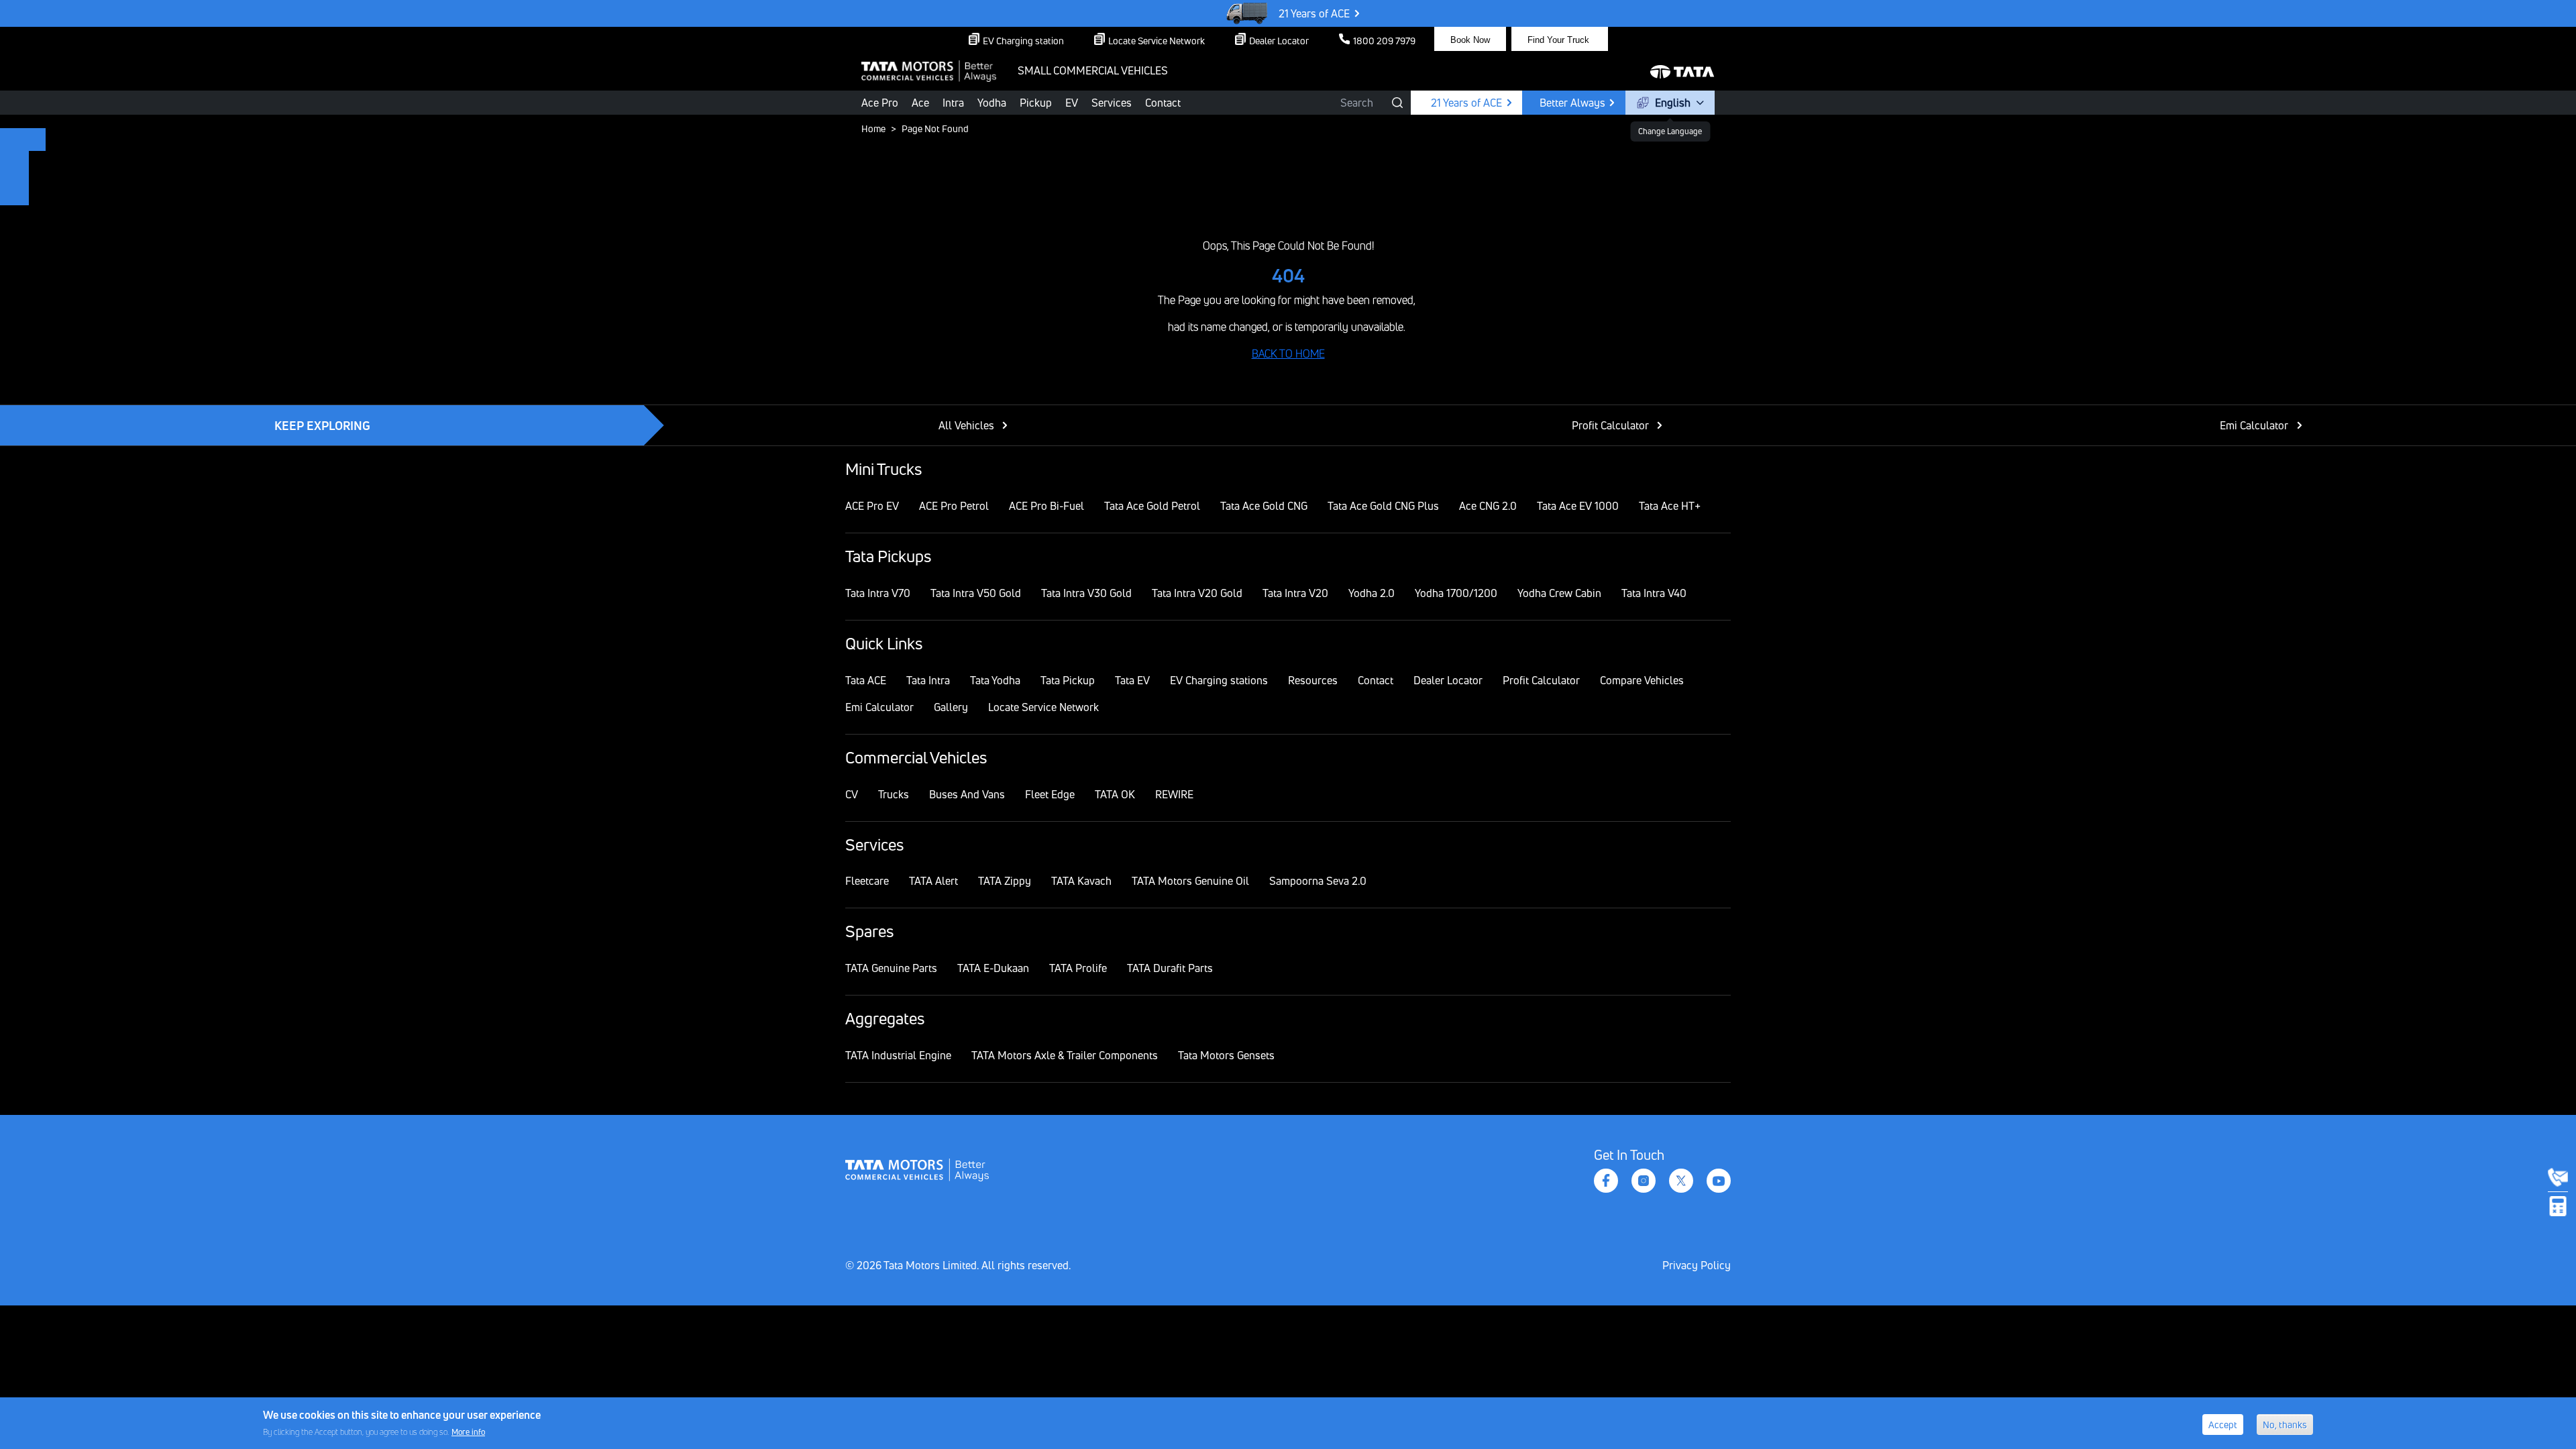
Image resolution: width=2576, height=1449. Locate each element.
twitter (1681, 1181)
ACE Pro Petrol (954, 506)
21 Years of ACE (1314, 13)
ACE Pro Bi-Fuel (1046, 506)
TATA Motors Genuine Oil (1190, 881)
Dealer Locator (1279, 41)
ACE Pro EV (872, 506)
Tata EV (1132, 680)
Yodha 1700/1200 (1456, 593)
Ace (920, 103)
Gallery (951, 707)
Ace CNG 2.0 (1488, 506)
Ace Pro (880, 103)
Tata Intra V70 (878, 593)
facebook (1606, 1181)
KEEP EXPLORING (322, 425)
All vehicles (966, 425)
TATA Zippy (1005, 881)
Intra (953, 103)
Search (1357, 103)
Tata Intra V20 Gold (1197, 593)
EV (1072, 103)
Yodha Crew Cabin (1559, 593)
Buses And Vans (967, 794)
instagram (1644, 1181)
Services (1112, 103)
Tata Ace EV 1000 (1578, 506)
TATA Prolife (1078, 968)
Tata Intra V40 (1654, 593)
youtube (1719, 1181)
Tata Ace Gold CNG (1264, 506)
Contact (1163, 103)
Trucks (894, 794)
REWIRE (1174, 794)
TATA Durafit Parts (1170, 968)
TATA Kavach (1081, 881)
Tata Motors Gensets (1226, 1055)
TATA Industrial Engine (898, 1055)
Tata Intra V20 (1295, 593)
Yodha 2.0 (1372, 593)
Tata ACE (866, 680)
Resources (1313, 680)
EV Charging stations (1219, 680)
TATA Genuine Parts (891, 968)
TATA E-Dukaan (993, 968)
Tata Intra (928, 680)
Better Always (1572, 103)
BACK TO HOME (1288, 354)
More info (468, 1431)
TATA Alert (933, 881)
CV (852, 794)
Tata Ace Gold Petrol (1152, 506)
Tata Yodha (995, 680)
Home (873, 128)
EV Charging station (1023, 41)
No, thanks (2285, 1425)
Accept (2223, 1425)
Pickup (1036, 103)
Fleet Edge (1050, 794)
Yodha (992, 103)
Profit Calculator (1610, 425)
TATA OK (1115, 794)
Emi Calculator (2254, 425)
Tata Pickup (1068, 680)
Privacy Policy (1697, 1265)
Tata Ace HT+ (1670, 506)
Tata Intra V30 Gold (1086, 593)
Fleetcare (867, 881)
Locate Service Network (1157, 41)
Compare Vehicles (1642, 680)
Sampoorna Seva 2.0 (1318, 881)
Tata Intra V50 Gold (976, 593)
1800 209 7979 (1384, 41)
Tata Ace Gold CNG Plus (1383, 506)
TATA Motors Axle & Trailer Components (1065, 1055)
